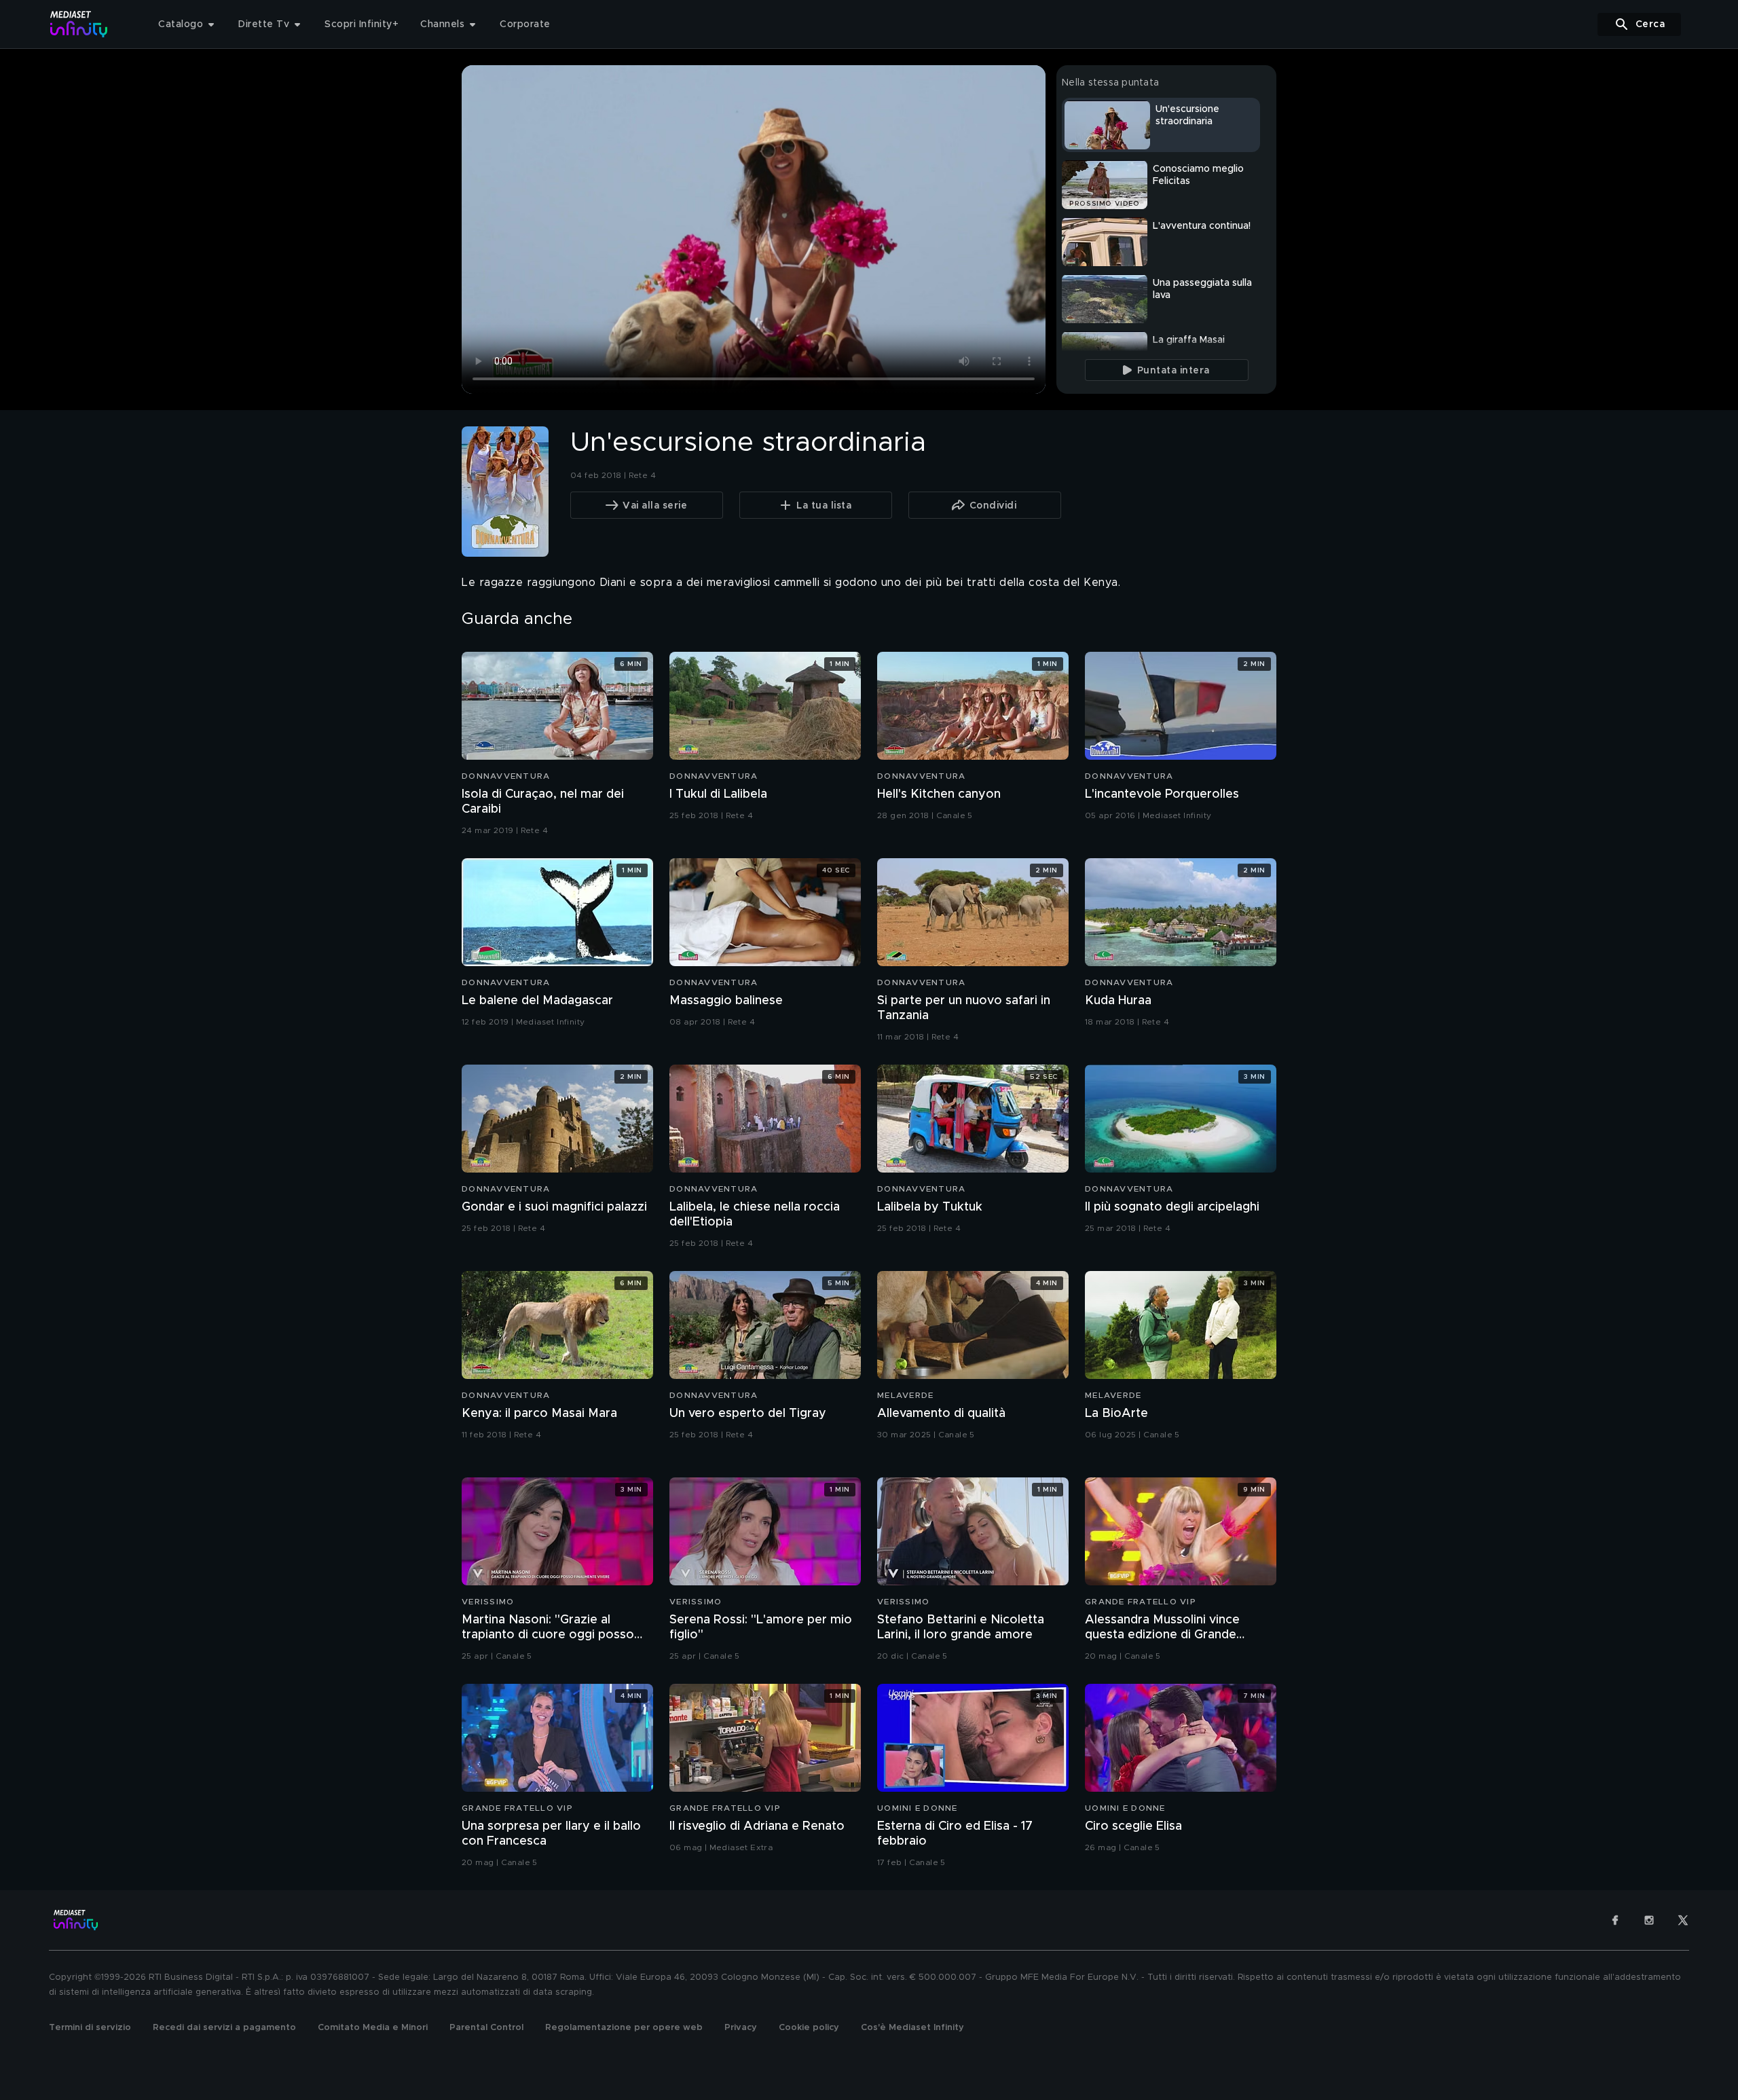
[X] (1683, 1920)
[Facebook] (1615, 1920)
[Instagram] (1649, 1920)
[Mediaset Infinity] (79, 24)
